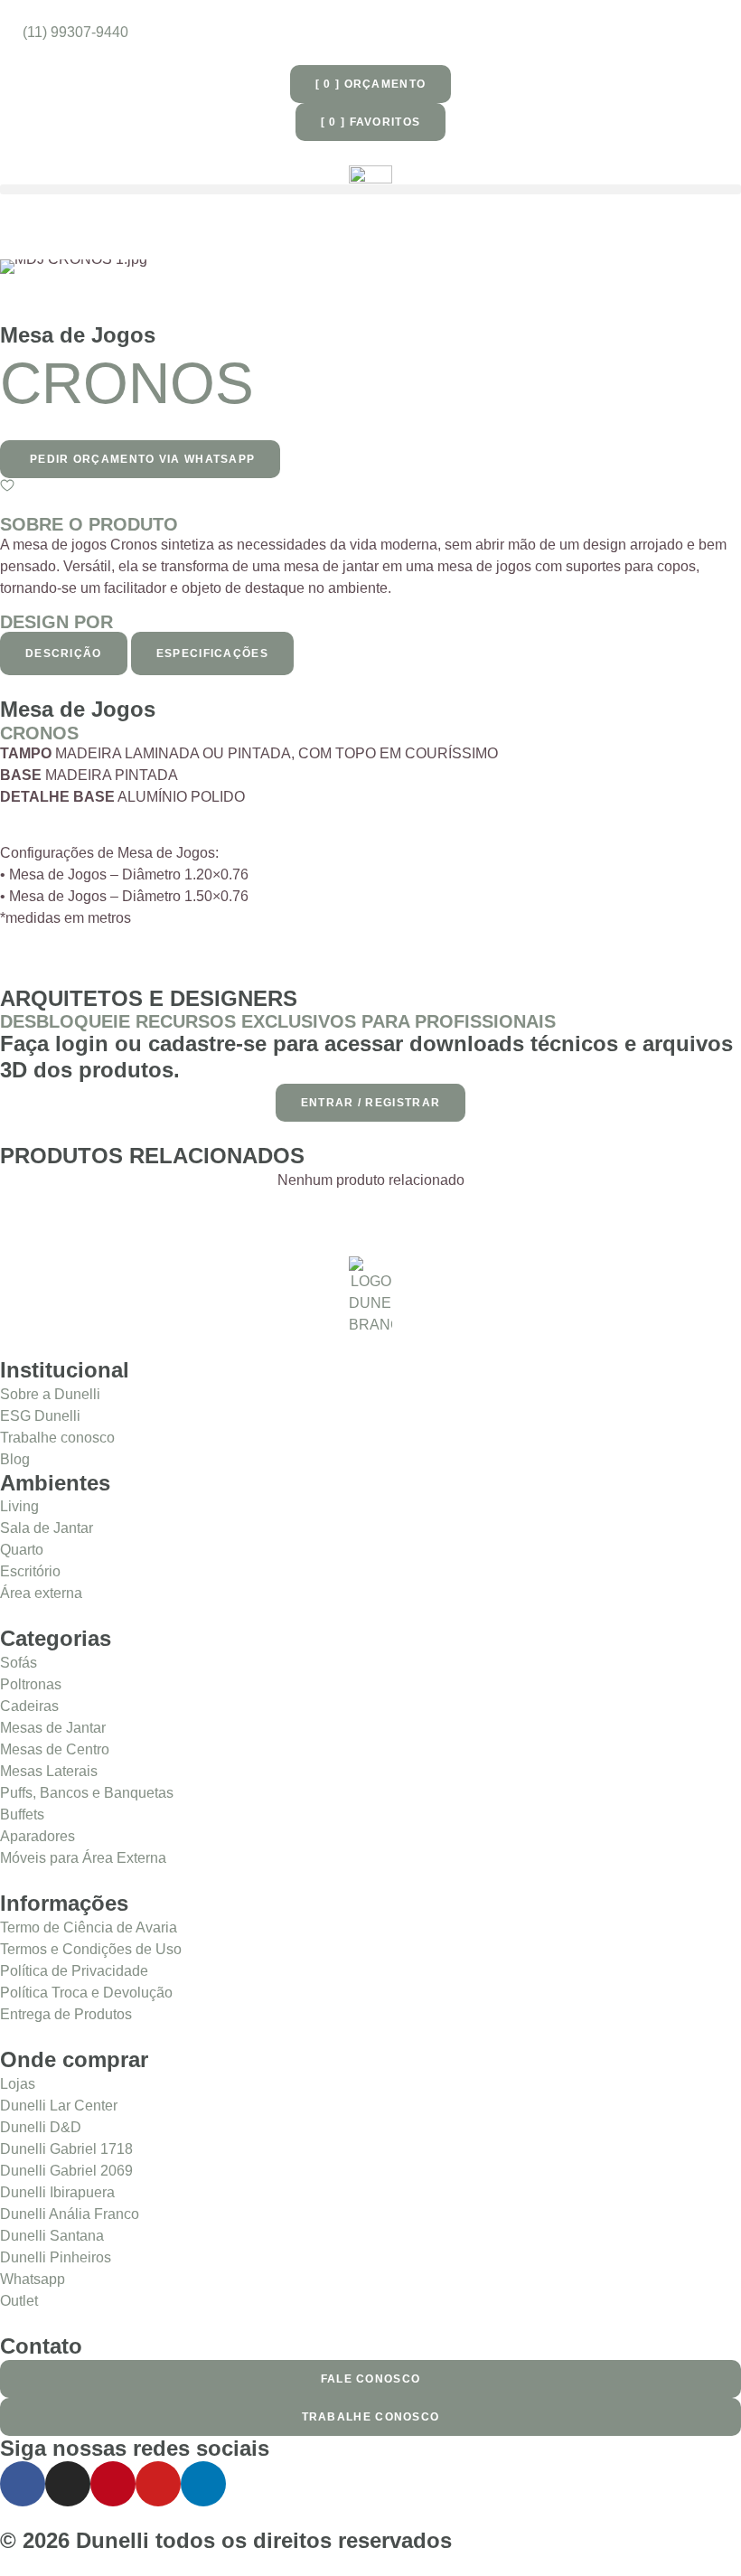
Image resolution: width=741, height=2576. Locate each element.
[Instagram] (68, 2484)
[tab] (64, 653)
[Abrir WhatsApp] (696, 2530)
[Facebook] (23, 2484)
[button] (370, 189)
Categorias (56, 1638)
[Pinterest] (113, 2484)
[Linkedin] (203, 2484)
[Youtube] (158, 2484)
